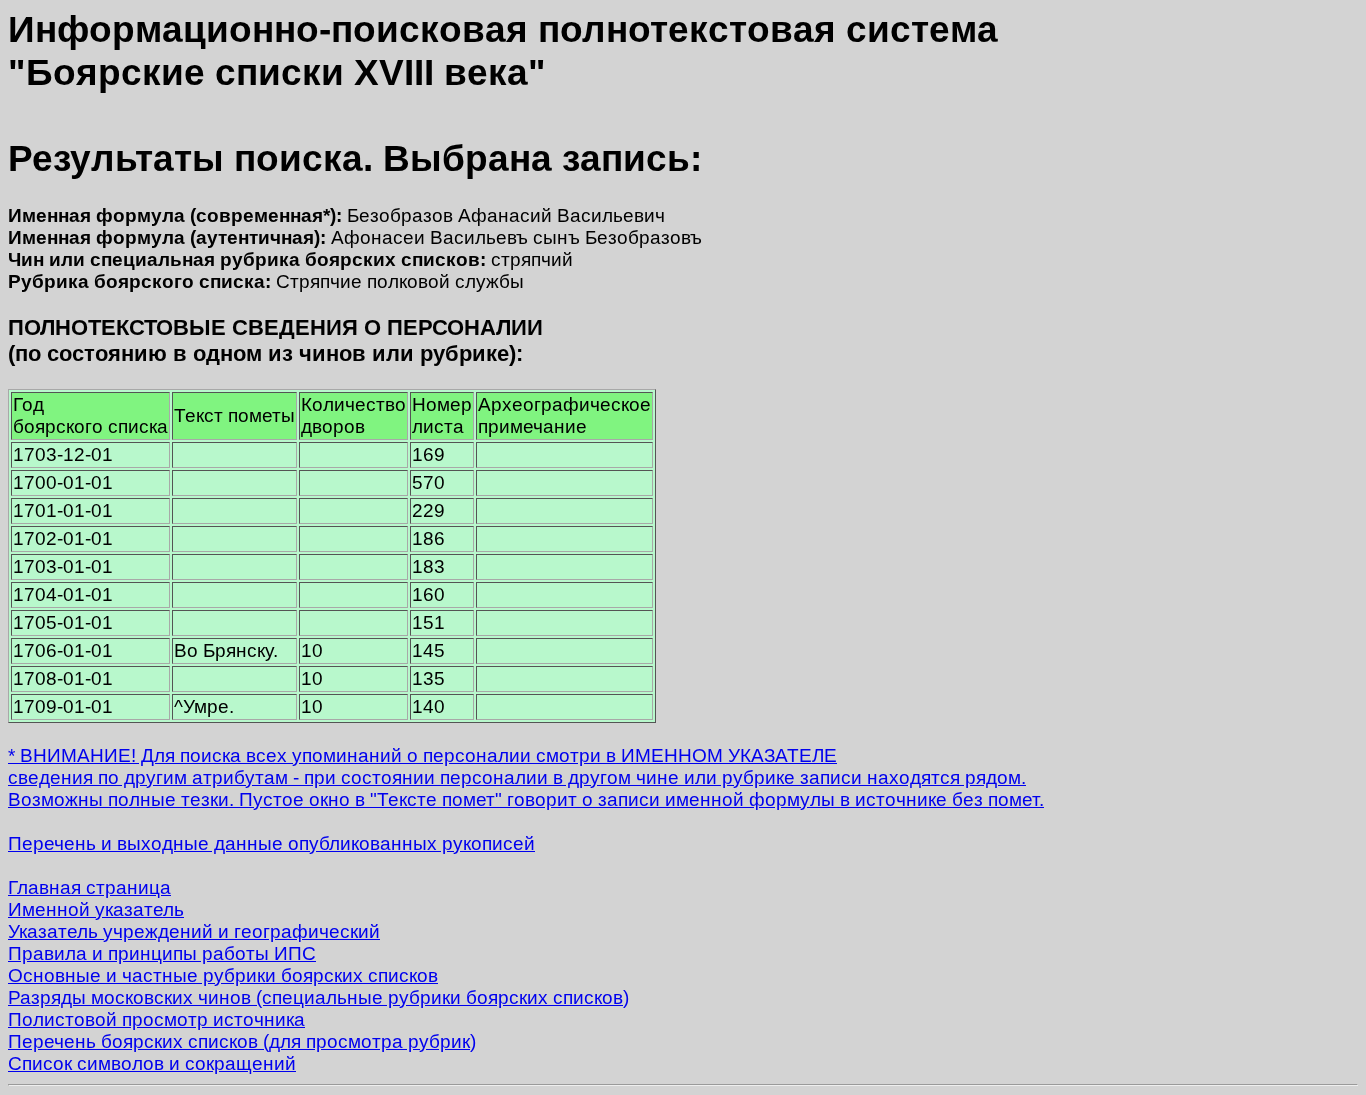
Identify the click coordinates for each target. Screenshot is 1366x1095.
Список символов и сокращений (152, 1063)
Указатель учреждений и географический (194, 931)
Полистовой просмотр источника (156, 1019)
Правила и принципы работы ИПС (162, 953)
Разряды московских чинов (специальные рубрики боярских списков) (318, 997)
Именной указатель (96, 909)
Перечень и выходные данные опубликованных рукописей (271, 843)
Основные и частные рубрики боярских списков (223, 975)
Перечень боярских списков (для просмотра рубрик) (242, 1041)
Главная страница (89, 887)
